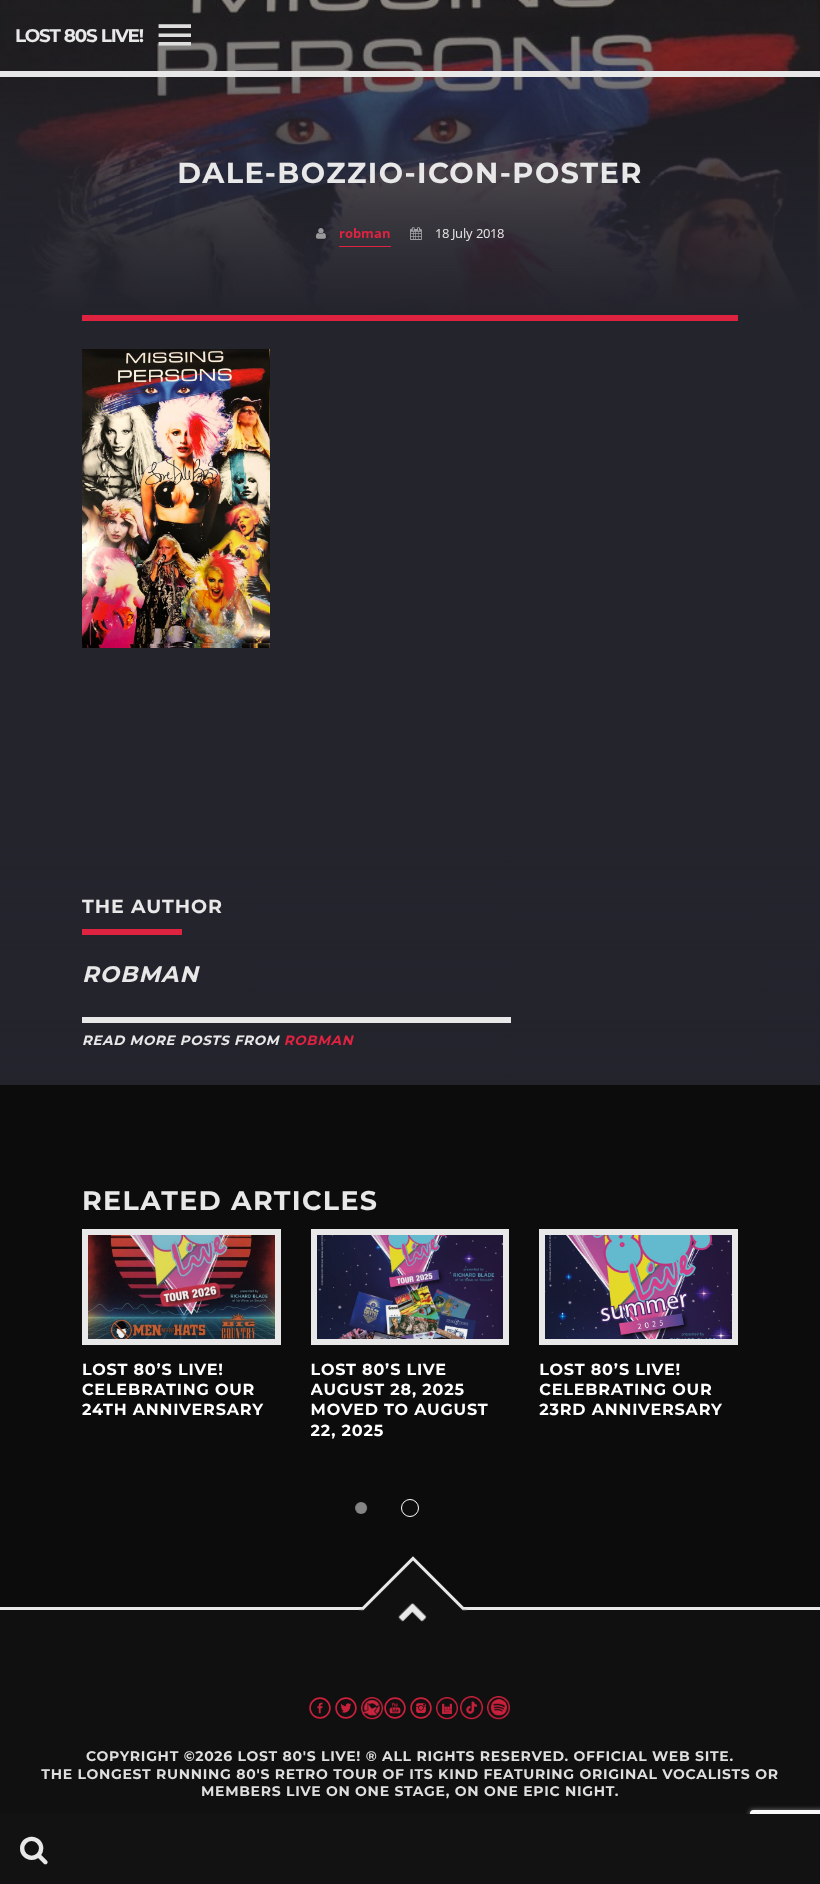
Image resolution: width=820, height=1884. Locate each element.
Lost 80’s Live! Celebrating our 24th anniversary (173, 1391)
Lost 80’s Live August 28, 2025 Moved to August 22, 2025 (400, 1401)
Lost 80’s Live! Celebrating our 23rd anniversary (630, 1391)
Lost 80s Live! (79, 35)
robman (365, 233)
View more (181, 1287)
